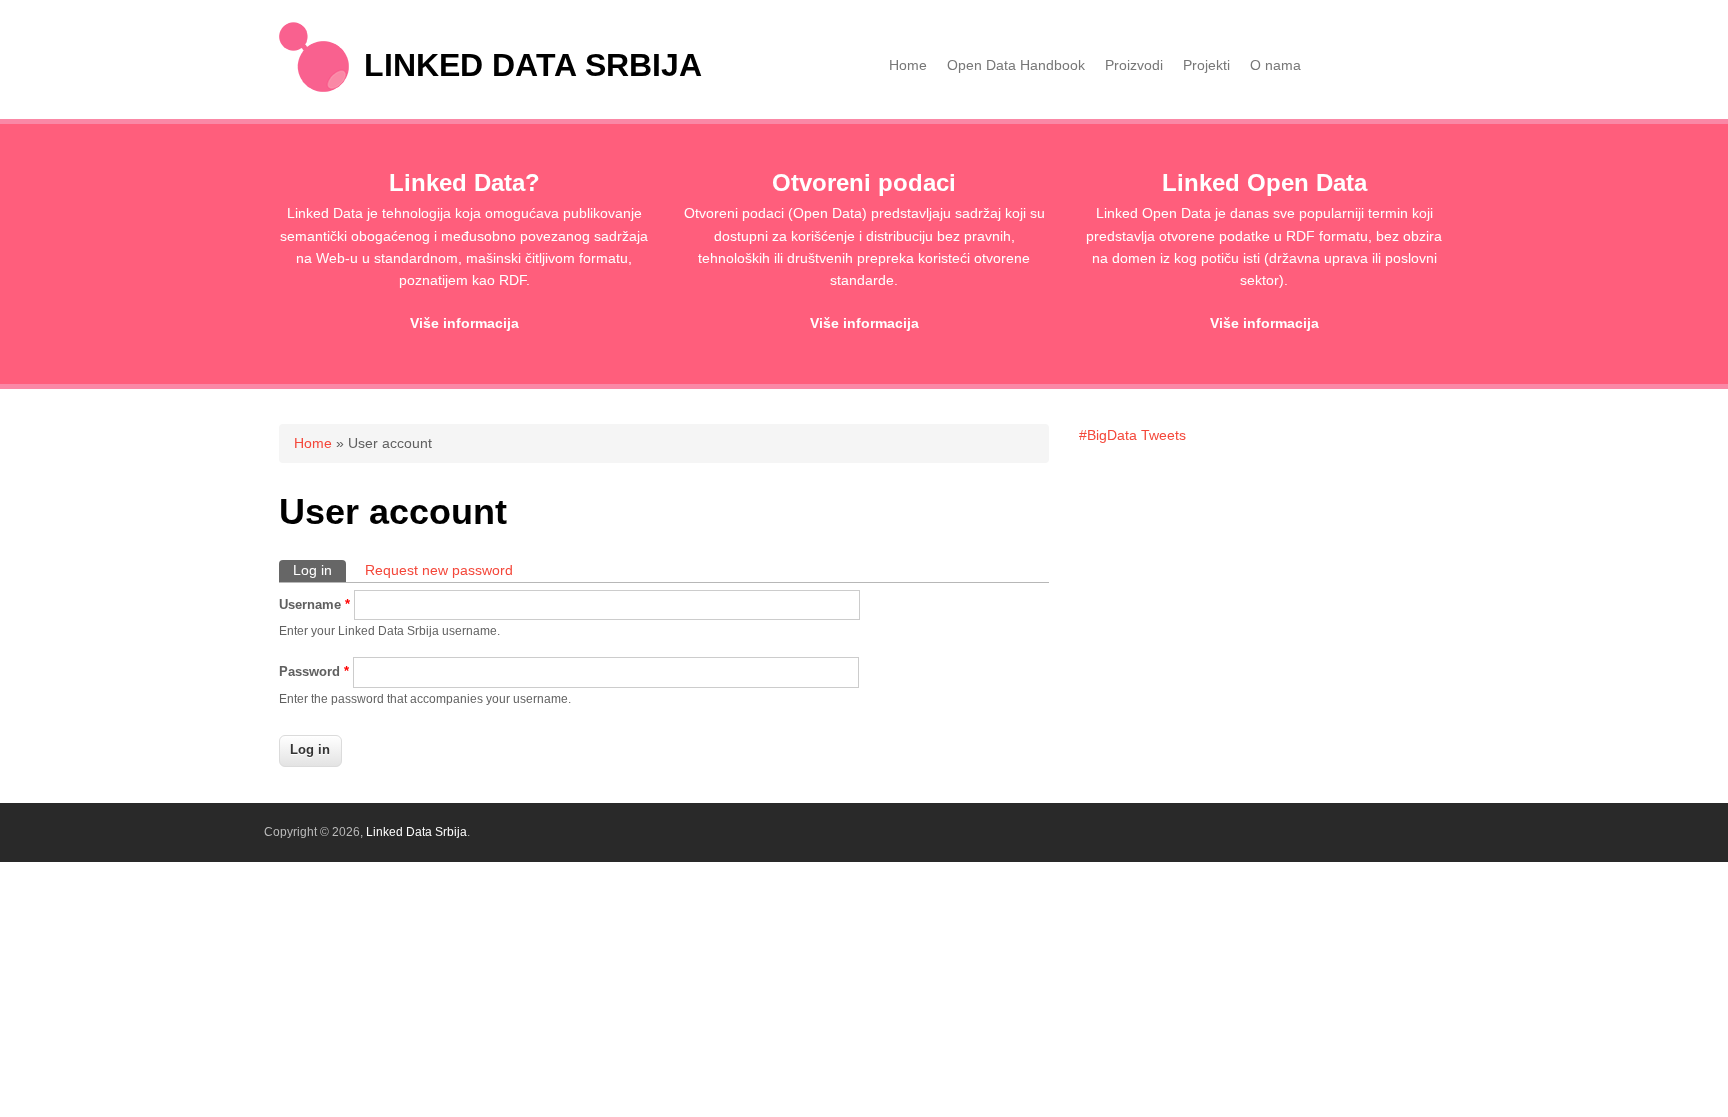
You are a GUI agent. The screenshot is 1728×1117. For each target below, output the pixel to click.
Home (908, 65)
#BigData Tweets (1132, 435)
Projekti (1206, 65)
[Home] (314, 87)
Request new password (439, 570)
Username (314, 604)
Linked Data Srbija (533, 65)
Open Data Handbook (1016, 65)
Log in (319, 570)
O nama (1275, 65)
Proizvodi (1134, 65)
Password (314, 671)
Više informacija (464, 323)
